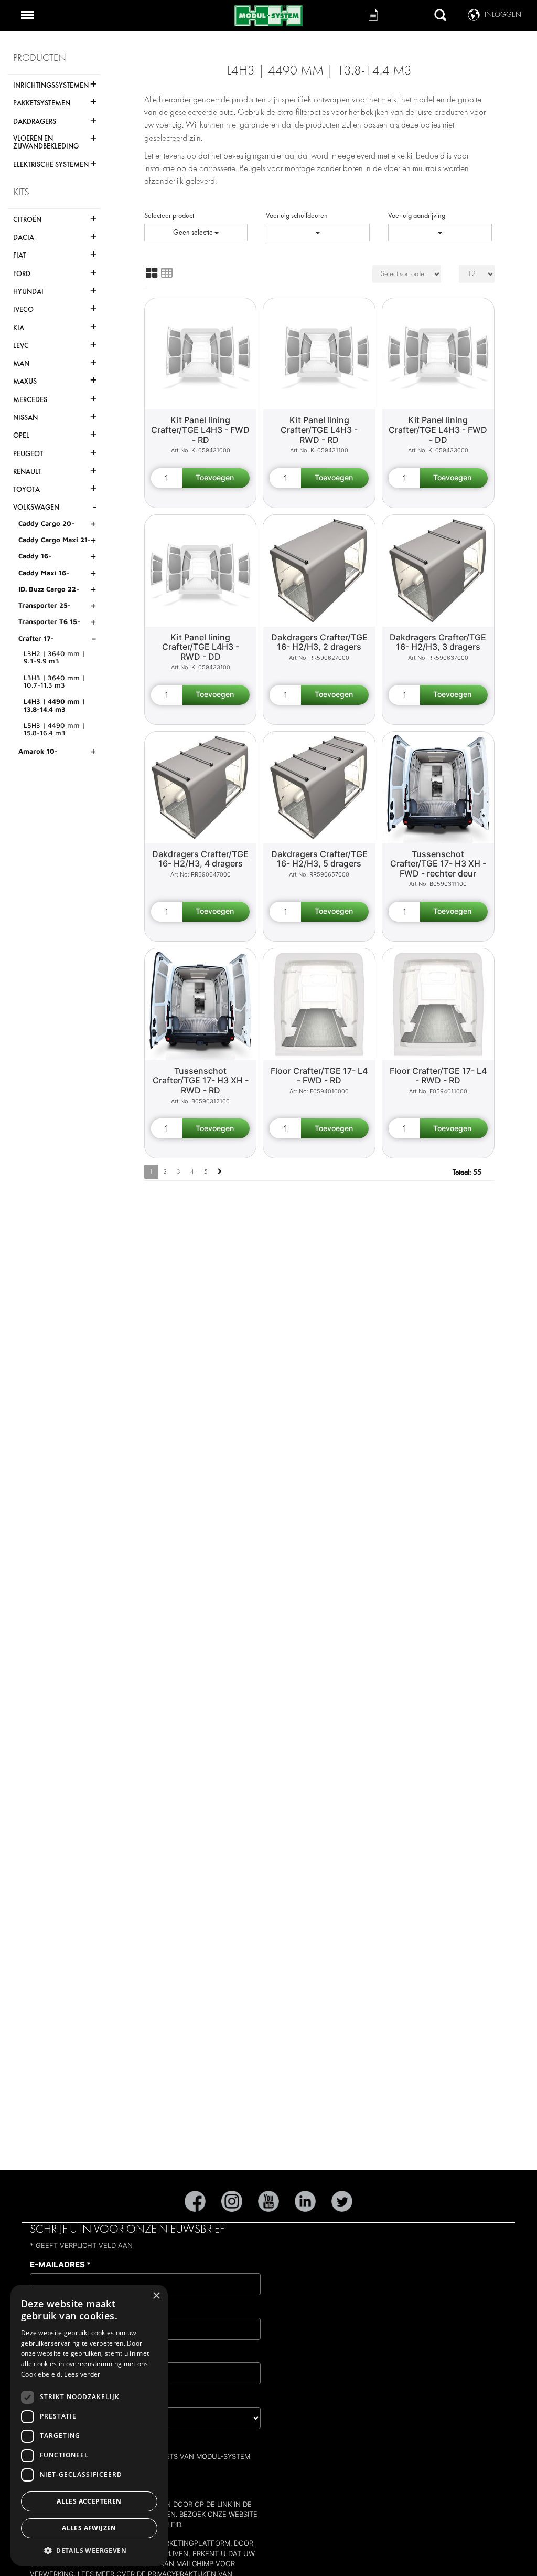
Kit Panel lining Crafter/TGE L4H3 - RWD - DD (201, 647)
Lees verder (82, 2374)
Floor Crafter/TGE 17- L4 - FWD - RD (319, 1076)
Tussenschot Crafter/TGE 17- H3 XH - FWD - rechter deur (438, 864)
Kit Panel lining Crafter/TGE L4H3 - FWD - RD (200, 430)
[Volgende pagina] (220, 1172)
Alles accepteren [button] (89, 2501)
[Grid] (152, 273)
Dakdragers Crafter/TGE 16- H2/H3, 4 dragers (200, 859)
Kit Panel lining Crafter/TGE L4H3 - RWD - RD (319, 430)
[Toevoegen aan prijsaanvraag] (216, 478)
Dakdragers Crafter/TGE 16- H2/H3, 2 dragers (319, 642)
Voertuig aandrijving (417, 215)
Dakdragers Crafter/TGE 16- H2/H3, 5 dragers (319, 859)
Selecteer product (169, 215)
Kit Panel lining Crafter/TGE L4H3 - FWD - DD (438, 430)
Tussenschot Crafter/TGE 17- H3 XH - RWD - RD (201, 1080)
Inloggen (503, 14)
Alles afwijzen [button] (89, 2528)
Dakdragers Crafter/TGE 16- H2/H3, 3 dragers (438, 642)
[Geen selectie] (318, 233)
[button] (89, 2550)
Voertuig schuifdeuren (297, 215)
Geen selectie (194, 232)
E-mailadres (60, 2264)
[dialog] (89, 2425)
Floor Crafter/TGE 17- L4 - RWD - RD (438, 1076)
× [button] (156, 2296)
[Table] (167, 273)
